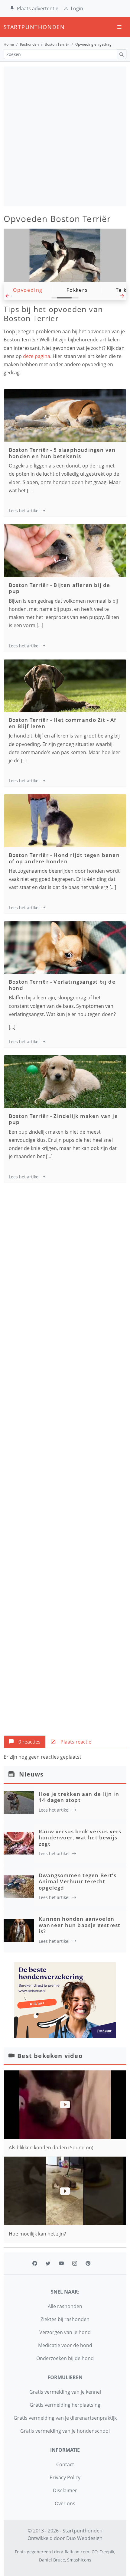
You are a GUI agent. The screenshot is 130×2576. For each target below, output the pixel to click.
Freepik (107, 2552)
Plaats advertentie (38, 8)
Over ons (65, 2503)
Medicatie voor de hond (65, 2345)
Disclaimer (65, 2490)
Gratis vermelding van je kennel (65, 2392)
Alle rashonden (65, 2306)
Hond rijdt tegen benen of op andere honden (64, 858)
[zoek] (122, 54)
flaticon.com (77, 2552)
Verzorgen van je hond (65, 2332)
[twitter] (48, 2263)
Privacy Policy (65, 2477)
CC (94, 2552)
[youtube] (61, 2263)
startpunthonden (9, 27)
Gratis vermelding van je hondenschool (65, 2431)
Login (77, 8)
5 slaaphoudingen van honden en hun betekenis (62, 453)
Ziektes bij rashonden (65, 2319)
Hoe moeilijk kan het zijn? (37, 2234)
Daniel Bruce (52, 2560)
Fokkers (77, 290)
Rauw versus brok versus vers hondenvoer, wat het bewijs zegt (80, 1838)
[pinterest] (88, 2263)
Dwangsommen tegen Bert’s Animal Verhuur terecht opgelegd (78, 1881)
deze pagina (37, 356)
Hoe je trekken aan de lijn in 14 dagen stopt (79, 1797)
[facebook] (35, 2263)
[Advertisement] (65, 136)
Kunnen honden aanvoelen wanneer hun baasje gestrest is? (80, 1925)
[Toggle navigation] (119, 27)
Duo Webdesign (84, 2538)
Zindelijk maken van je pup (63, 1119)
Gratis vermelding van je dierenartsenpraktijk (65, 2418)
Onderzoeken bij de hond (65, 2358)
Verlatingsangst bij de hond (62, 985)
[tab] (25, 1742)
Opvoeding (28, 290)
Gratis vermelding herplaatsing (65, 2405)
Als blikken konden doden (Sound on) (51, 2148)
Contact (65, 2464)
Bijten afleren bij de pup (60, 588)
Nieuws (31, 1774)
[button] (8, 298)
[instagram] (75, 2263)
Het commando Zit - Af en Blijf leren (63, 723)
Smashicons (79, 2560)
